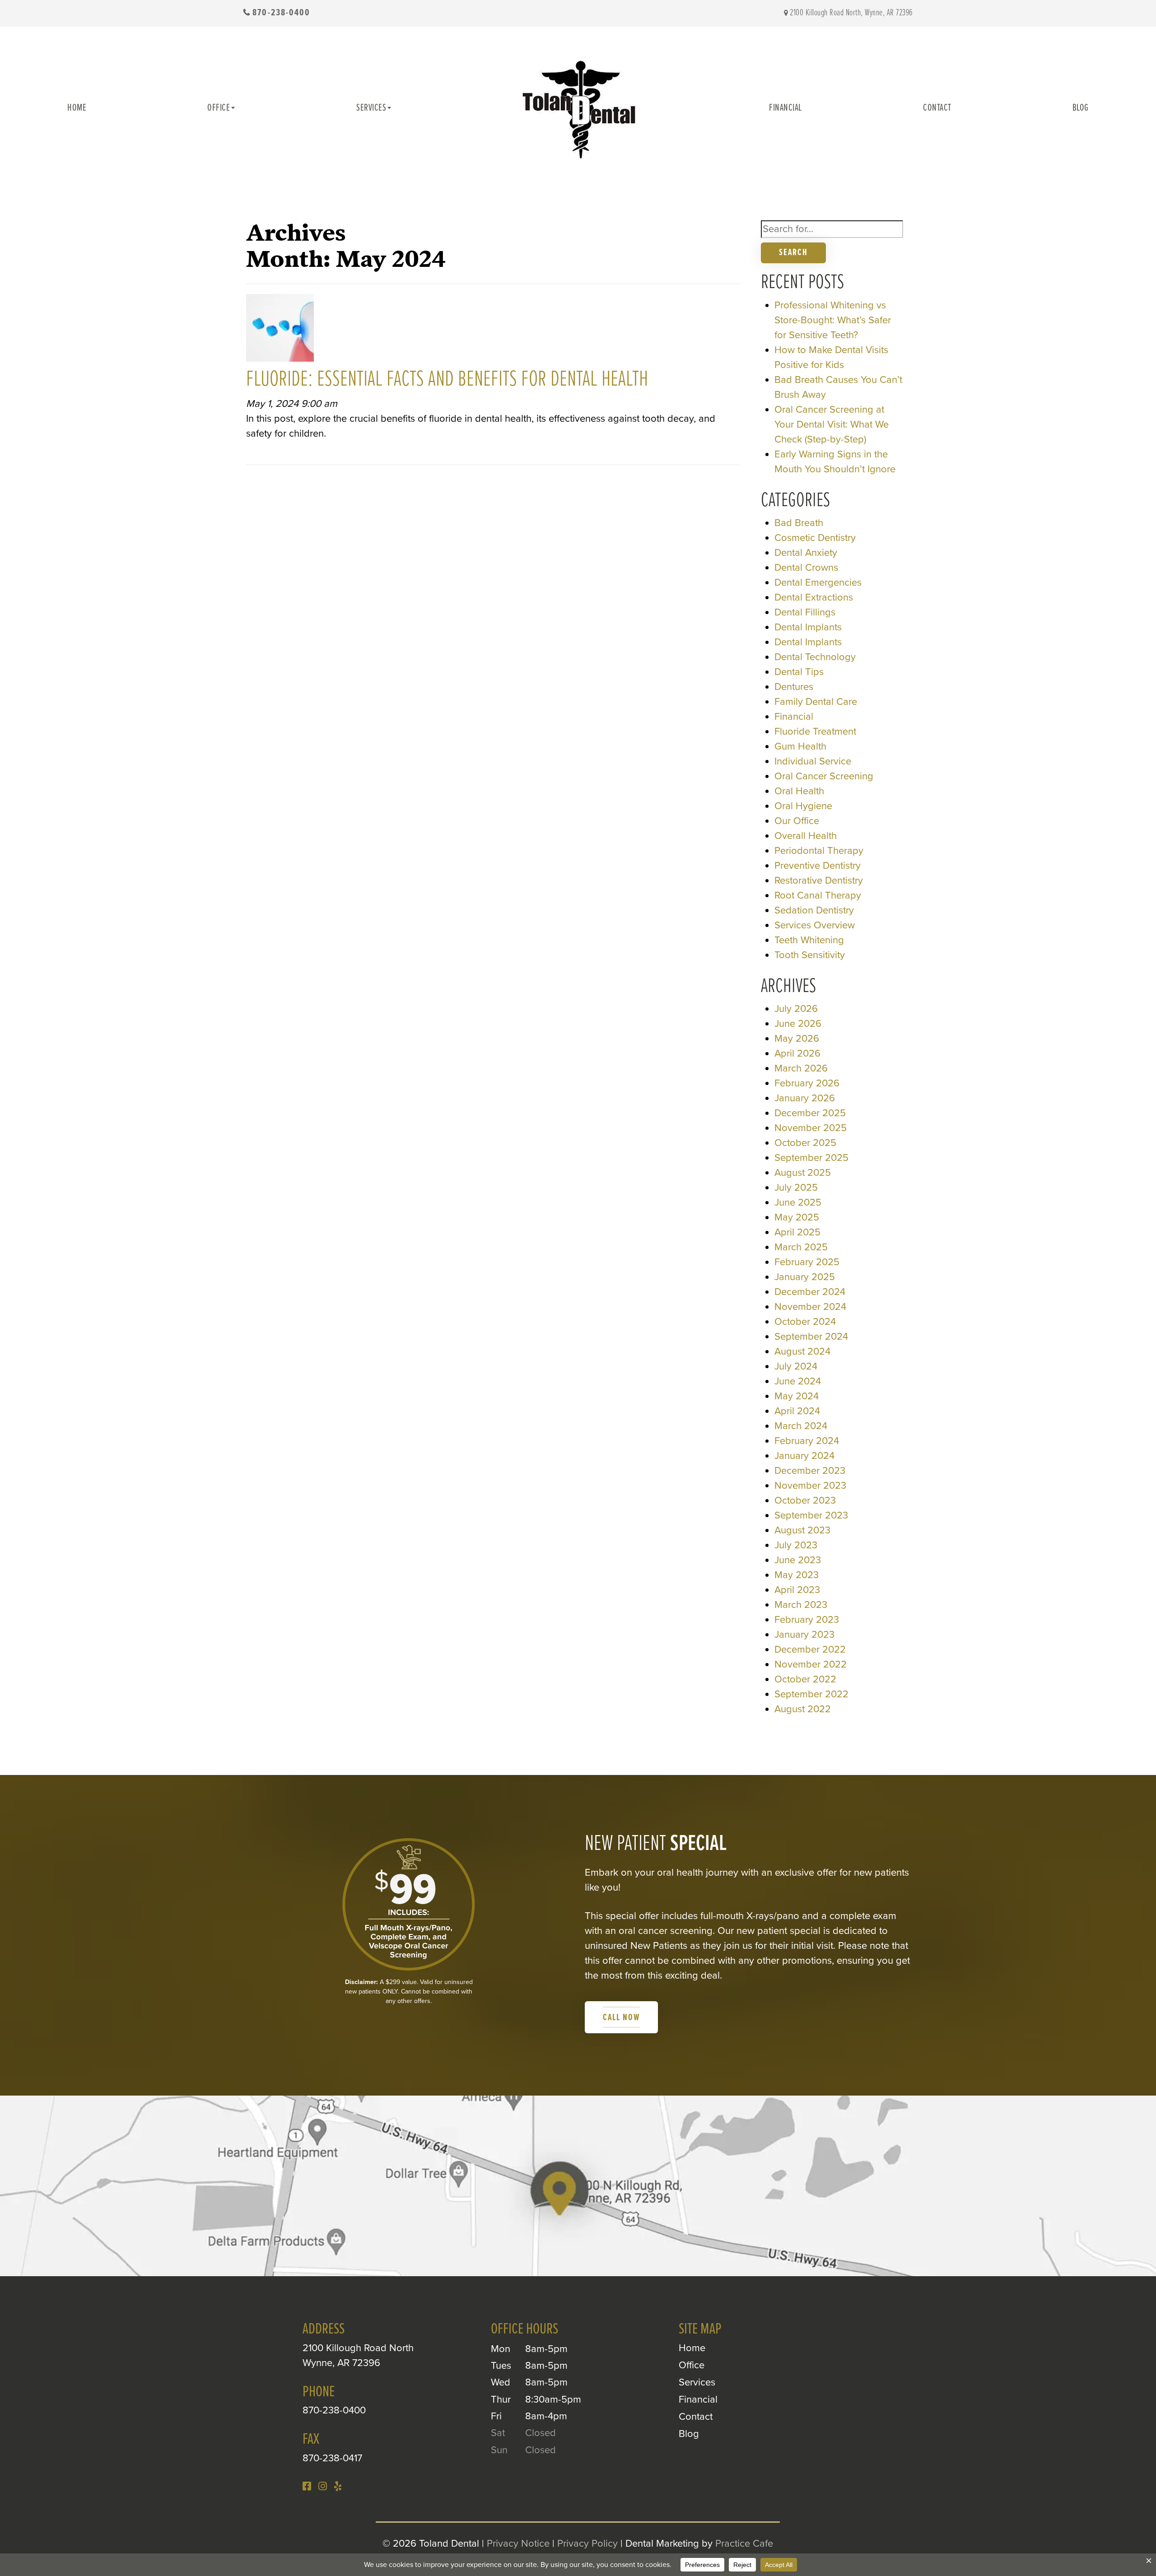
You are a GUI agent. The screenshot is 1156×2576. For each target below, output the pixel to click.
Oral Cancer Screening (824, 776)
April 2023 (797, 1590)
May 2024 (797, 1396)
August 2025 (803, 1173)
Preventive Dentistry (818, 866)
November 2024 (810, 1307)
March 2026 (801, 1068)
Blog (1081, 108)
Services (371, 108)
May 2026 (797, 1039)
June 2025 (798, 1202)
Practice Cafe (744, 2543)
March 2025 (801, 1247)
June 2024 (798, 1381)
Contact (937, 108)
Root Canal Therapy (818, 895)
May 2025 (797, 1217)
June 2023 (798, 1560)
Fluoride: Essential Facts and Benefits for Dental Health (447, 380)
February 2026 (807, 1083)
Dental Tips (799, 672)
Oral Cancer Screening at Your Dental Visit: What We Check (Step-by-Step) (832, 424)
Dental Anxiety (806, 553)
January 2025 (805, 1277)
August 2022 (803, 1709)
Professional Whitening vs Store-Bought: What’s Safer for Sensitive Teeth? (833, 320)
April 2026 (797, 1053)
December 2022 (810, 1649)
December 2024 (810, 1292)
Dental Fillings (805, 612)
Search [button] (793, 253)
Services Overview (815, 925)
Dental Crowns (806, 568)
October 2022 (805, 1679)
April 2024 (797, 1411)
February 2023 (807, 1620)
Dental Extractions (814, 597)
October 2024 (805, 1322)
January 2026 (805, 1098)
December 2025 (810, 1113)
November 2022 (811, 1664)
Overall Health (806, 836)
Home (77, 108)
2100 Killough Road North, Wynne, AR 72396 (851, 13)
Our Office (797, 821)
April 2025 (797, 1232)
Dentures (794, 687)
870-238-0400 (281, 13)
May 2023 (797, 1575)
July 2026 (796, 1009)
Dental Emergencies (818, 582)
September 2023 (811, 1515)
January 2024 (804, 1456)
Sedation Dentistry (814, 910)
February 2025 (807, 1262)
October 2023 (805, 1500)
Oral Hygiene (803, 806)
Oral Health (799, 791)
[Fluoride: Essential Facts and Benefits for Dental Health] (280, 331)
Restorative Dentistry (819, 880)
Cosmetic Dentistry (815, 538)
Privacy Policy (587, 2543)
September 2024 (811, 1337)
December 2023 (810, 1471)
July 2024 (796, 1366)
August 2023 (802, 1530)
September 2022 (811, 1694)
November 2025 (811, 1128)
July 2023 (796, 1545)
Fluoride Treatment (815, 731)
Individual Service (813, 761)
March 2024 (801, 1426)
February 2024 (807, 1441)
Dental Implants (808, 627)
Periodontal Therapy (819, 851)
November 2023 (810, 1486)
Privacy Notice (518, 2543)
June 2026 (798, 1024)
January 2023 (804, 1635)
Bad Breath (799, 523)
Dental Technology (815, 657)
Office (219, 108)
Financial (785, 108)
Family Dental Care (816, 702)
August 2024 (802, 1351)
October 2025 (805, 1143)
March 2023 (801, 1605)
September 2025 (811, 1158)
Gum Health (800, 746)
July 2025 (796, 1188)
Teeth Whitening (809, 940)
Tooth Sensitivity (810, 955)
